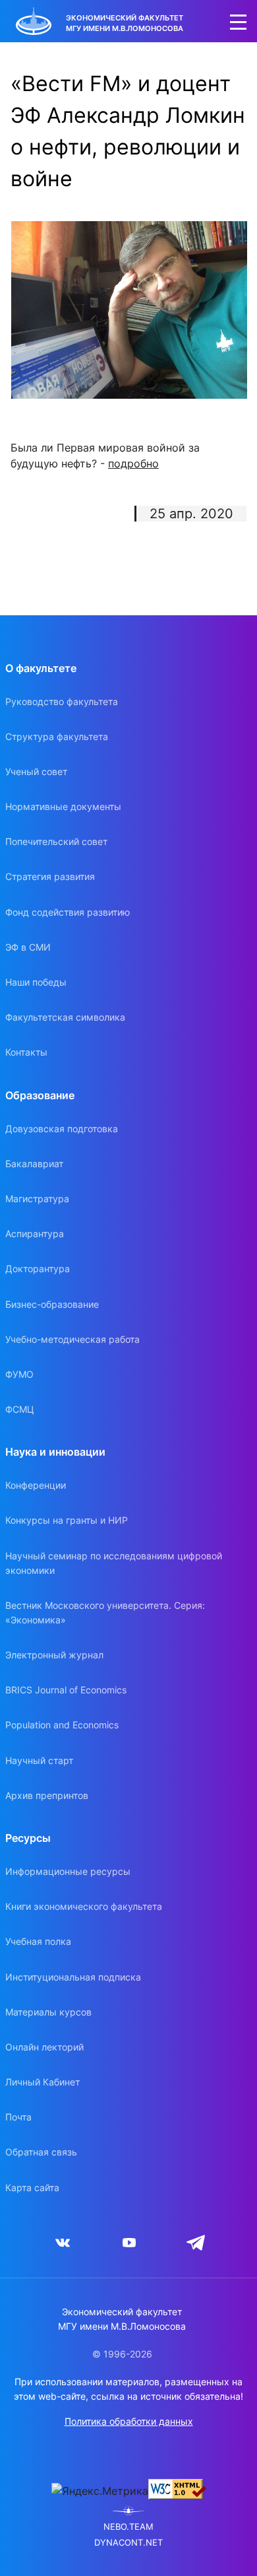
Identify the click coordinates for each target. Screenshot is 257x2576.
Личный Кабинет (43, 2082)
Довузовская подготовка (62, 1129)
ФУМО (19, 1374)
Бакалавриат (34, 1164)
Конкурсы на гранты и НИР (67, 1520)
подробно (133, 463)
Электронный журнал (54, 1655)
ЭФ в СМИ (28, 947)
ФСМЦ (20, 1409)
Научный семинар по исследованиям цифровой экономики (114, 1563)
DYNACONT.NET (128, 2543)
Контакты (26, 1052)
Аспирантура (35, 1234)
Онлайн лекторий (44, 2047)
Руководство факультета (62, 701)
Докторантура (38, 1269)
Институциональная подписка (73, 1977)
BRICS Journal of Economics (66, 1690)
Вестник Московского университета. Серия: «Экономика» (105, 1612)
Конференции (36, 1485)
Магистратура (37, 1199)
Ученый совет (36, 771)
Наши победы (36, 982)
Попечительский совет (56, 841)
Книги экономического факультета (84, 1906)
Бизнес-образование (52, 1304)
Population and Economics (62, 1725)
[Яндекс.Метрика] (100, 2491)
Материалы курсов (48, 2012)
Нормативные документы (63, 806)
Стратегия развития (50, 876)
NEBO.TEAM (128, 2527)
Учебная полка (38, 1941)
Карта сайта (32, 2187)
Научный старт (39, 1760)
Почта (18, 2117)
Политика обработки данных (129, 2421)
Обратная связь (41, 2152)
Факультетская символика (65, 1017)
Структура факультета (57, 736)
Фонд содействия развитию (68, 912)
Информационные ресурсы (68, 1871)
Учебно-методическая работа (72, 1339)
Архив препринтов (47, 1795)
